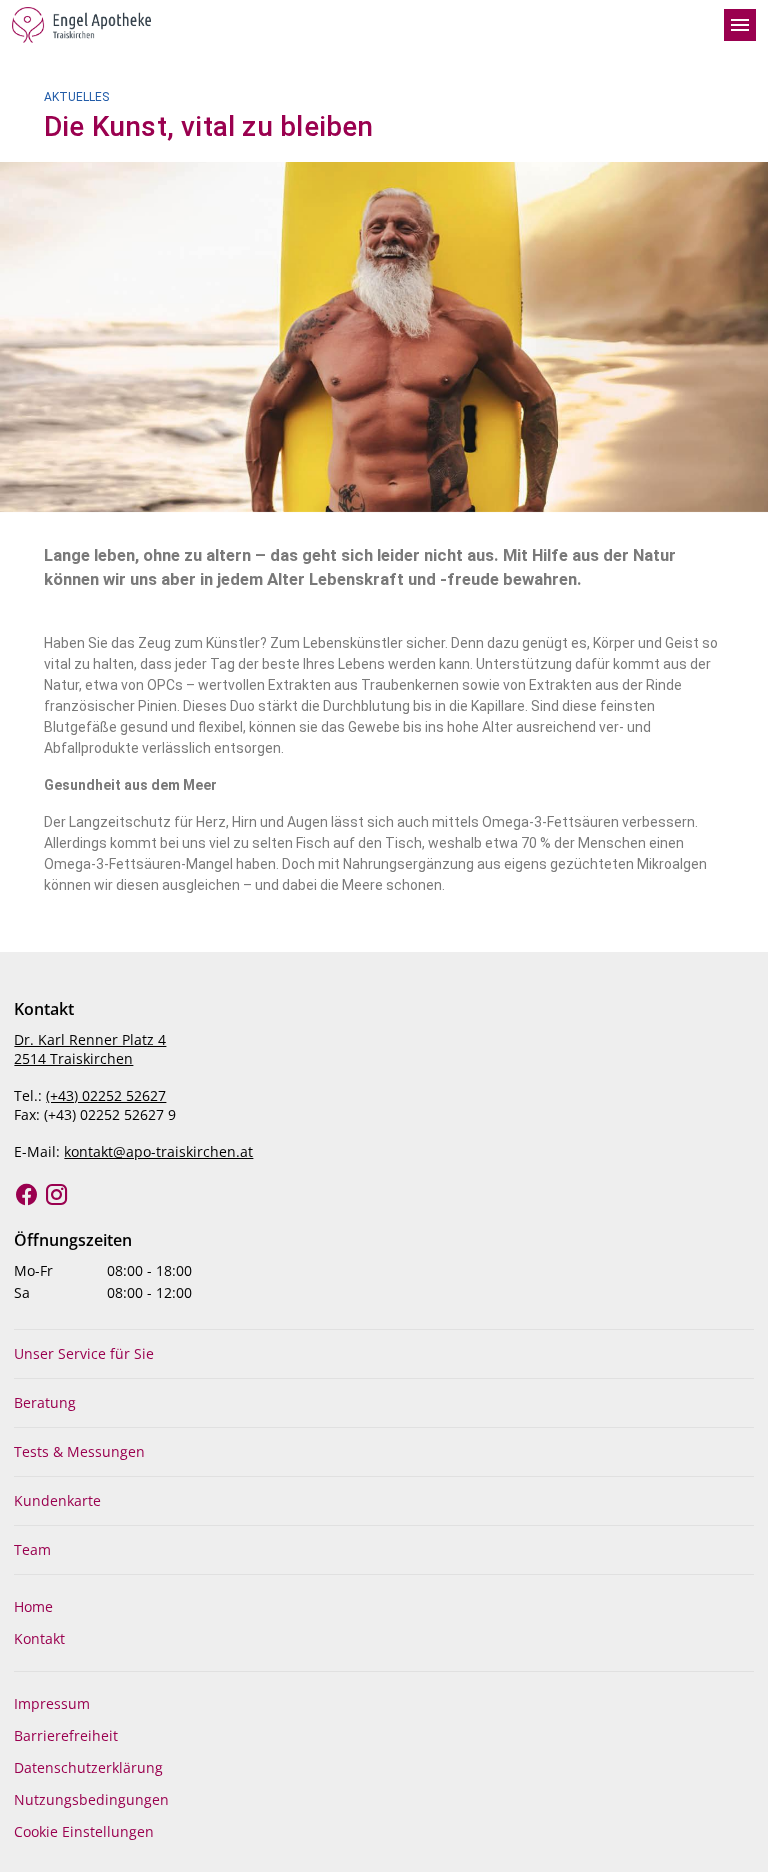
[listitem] (383, 1354)
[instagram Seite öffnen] (57, 1195)
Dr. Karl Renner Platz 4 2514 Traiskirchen (90, 1049)
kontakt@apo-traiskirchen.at (158, 1151)
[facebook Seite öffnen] (27, 1195)
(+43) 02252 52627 (106, 1095)
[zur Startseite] (360, 25)
